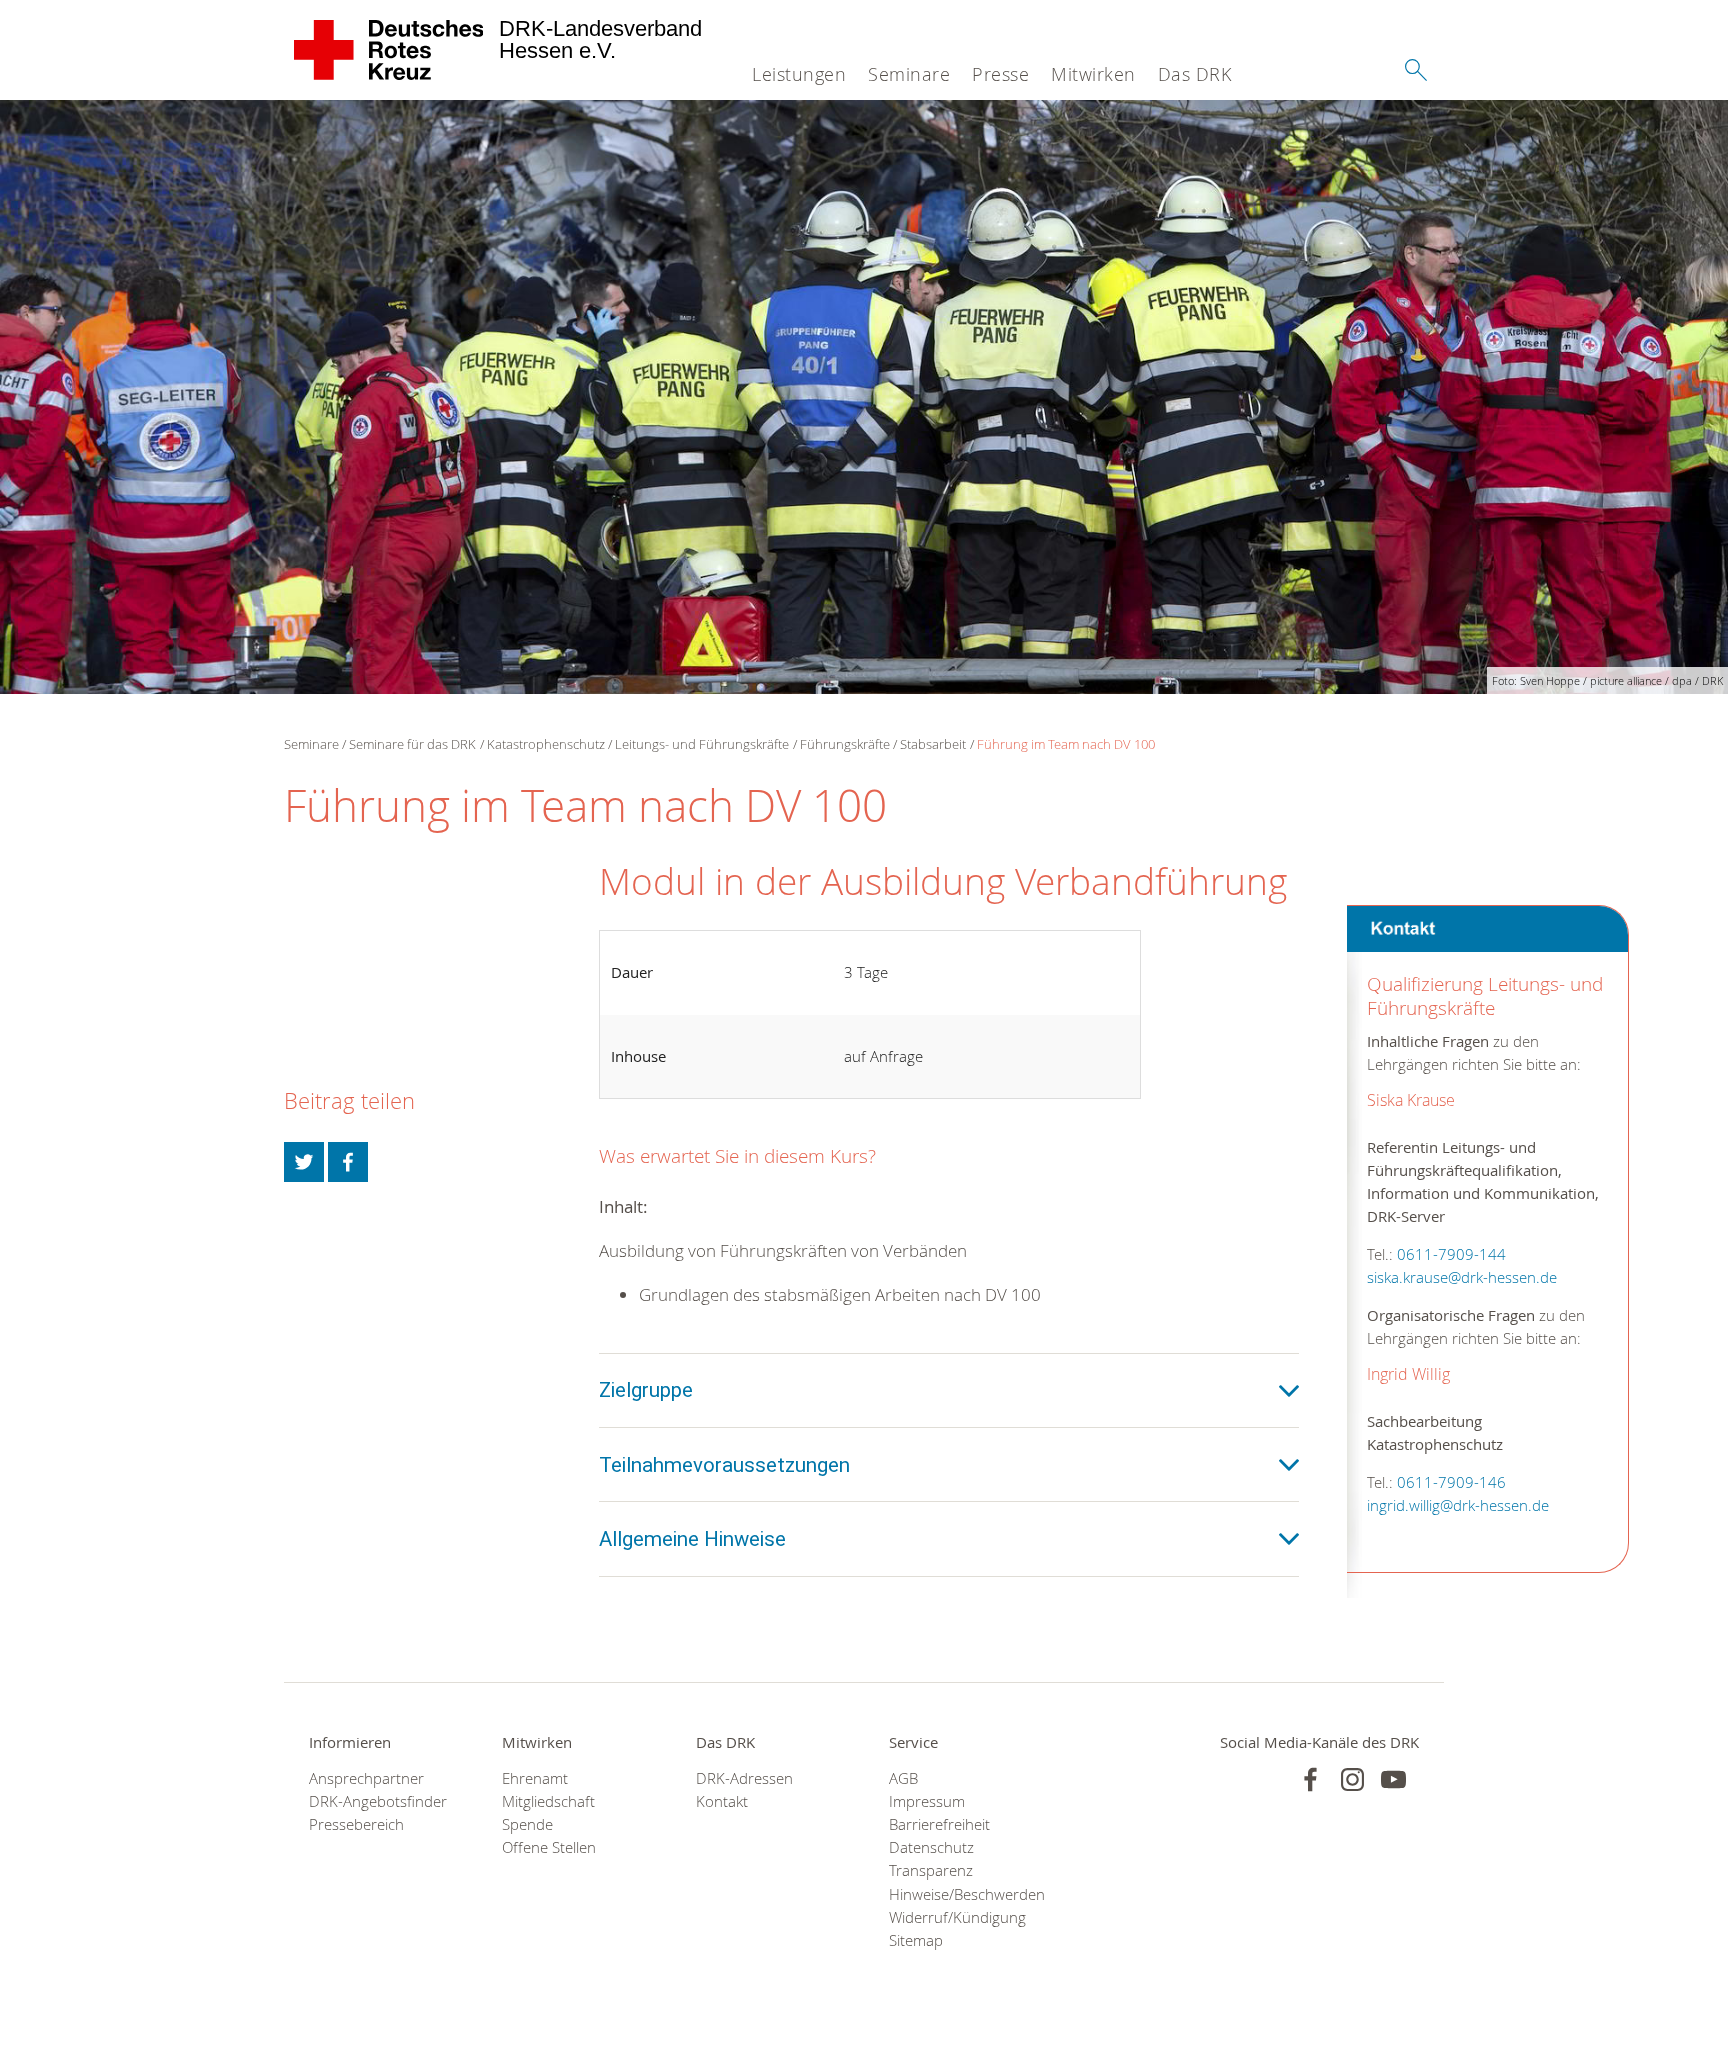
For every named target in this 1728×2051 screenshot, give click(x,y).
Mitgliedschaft (548, 1801)
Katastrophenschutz (546, 744)
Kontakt (722, 1801)
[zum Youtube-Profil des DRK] (1393, 1779)
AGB (903, 1778)
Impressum (927, 1801)
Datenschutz (931, 1847)
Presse (1000, 74)
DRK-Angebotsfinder (378, 1801)
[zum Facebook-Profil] (1310, 1779)
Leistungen (799, 74)
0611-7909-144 (1451, 1254)
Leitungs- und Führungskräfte (702, 744)
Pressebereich (356, 1824)
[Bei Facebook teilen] (348, 1162)
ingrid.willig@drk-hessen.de (1458, 1505)
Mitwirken (1093, 74)
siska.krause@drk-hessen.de (1462, 1277)
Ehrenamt (535, 1778)
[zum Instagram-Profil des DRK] (1352, 1779)
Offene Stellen (549, 1847)
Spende (527, 1824)
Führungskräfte (845, 744)
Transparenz (931, 1870)
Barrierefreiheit (939, 1824)
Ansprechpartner (366, 1778)
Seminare (909, 74)
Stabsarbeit (933, 744)
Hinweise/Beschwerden (960, 1894)
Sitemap (916, 1940)
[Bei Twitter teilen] (304, 1162)
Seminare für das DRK (412, 744)
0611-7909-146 (1451, 1482)
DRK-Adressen (744, 1778)
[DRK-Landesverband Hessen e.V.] (389, 50)
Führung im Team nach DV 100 (1066, 744)
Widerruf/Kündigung (957, 1917)
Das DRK (1195, 74)
